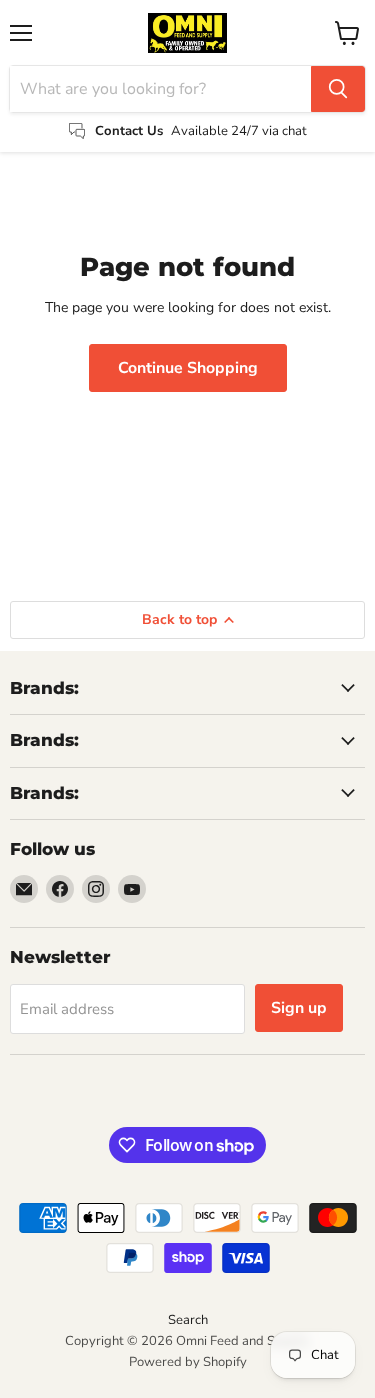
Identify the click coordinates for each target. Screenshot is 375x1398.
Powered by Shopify (188, 1362)
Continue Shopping (188, 368)
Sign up (299, 1008)
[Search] (338, 89)
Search (188, 1320)
